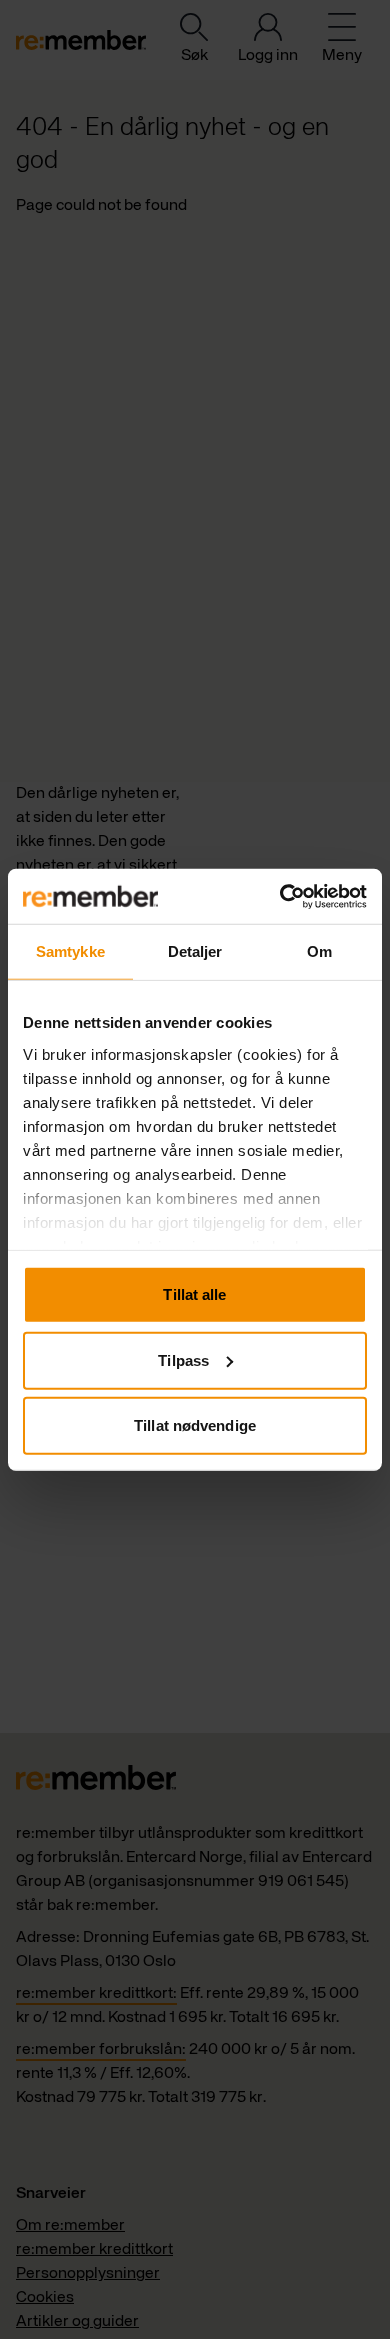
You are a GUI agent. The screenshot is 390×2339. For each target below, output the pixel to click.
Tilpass (183, 1359)
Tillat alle (194, 1294)
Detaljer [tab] (195, 951)
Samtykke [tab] (70, 951)
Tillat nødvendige (195, 1425)
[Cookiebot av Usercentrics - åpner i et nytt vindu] (280, 896)
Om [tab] (319, 951)
